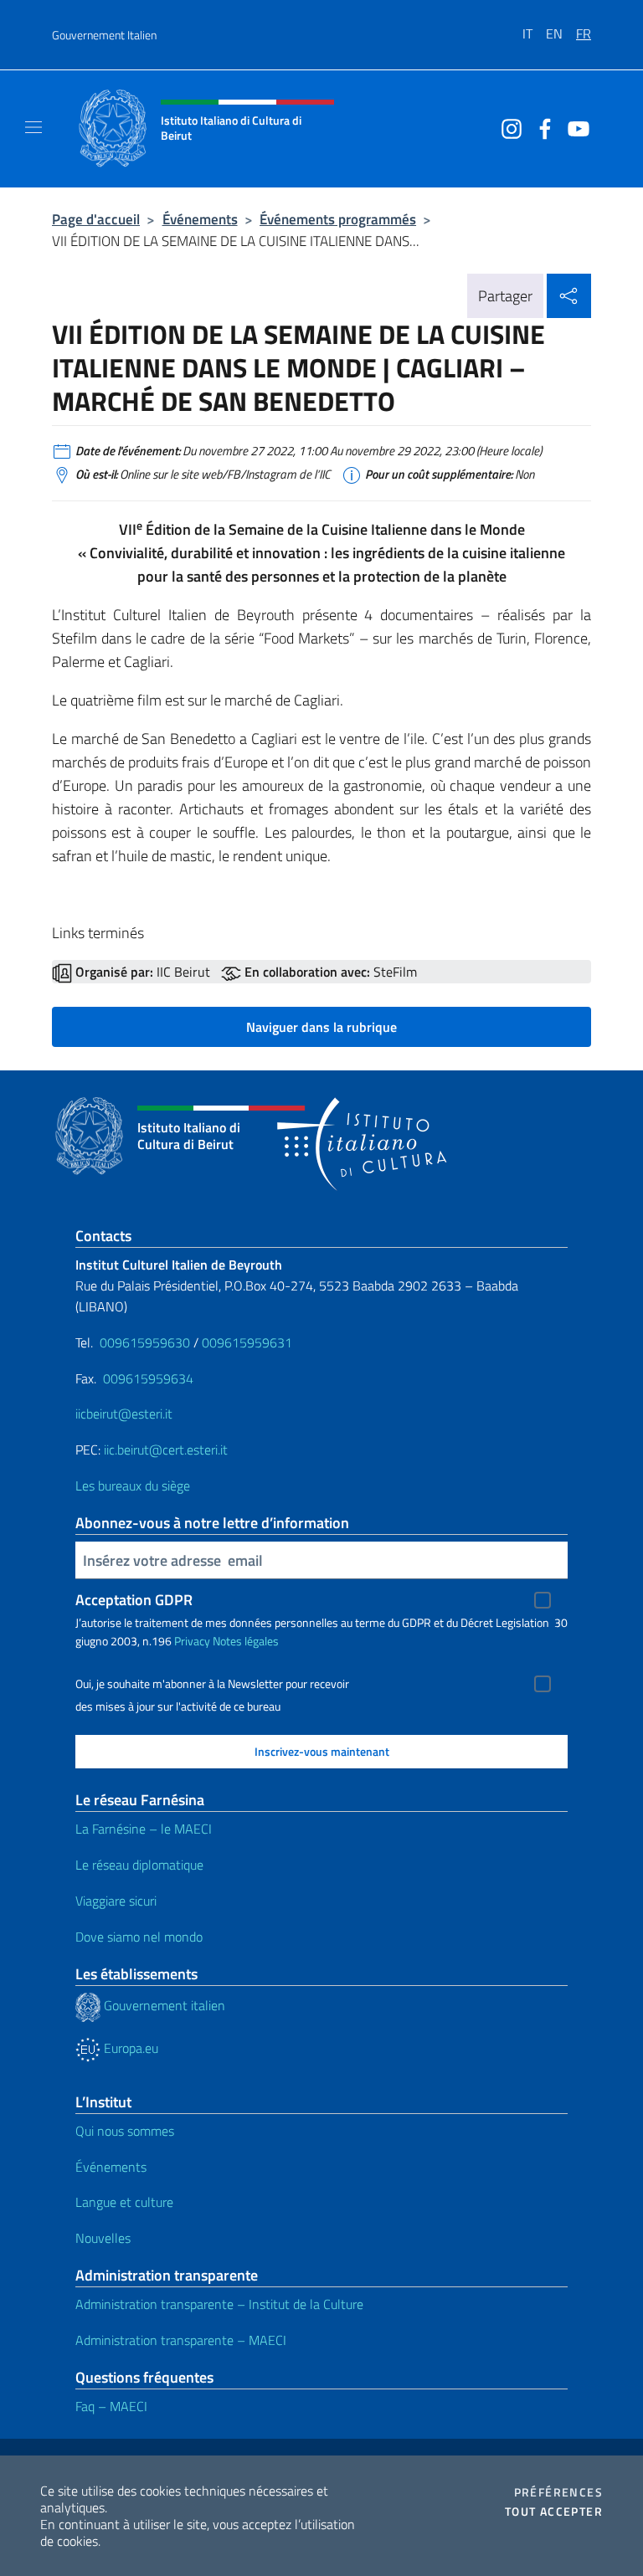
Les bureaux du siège (133, 1486)
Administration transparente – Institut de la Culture (219, 2304)
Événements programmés (338, 219)
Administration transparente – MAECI (181, 2340)
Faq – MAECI (111, 2406)
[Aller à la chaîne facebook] (541, 127)
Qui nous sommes (125, 2131)
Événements (200, 219)
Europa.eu (129, 2048)
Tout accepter (554, 2512)
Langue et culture (124, 2202)
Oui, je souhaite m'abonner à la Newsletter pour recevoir (212, 1684)
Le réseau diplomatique (139, 1865)
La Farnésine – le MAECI (144, 1829)
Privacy (192, 1641)
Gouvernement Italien (104, 35)
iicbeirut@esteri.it (124, 1414)
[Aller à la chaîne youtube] (574, 127)
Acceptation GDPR (134, 1600)
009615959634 (148, 1378)
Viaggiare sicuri (116, 1901)
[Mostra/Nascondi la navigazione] (33, 127)
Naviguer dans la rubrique (321, 1027)
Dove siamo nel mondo (139, 1937)
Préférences (558, 2492)
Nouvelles (103, 2238)
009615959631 (247, 1342)
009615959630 (145, 1342)
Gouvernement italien (163, 2005)
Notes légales (246, 1641)
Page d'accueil (96, 219)
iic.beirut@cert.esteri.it (166, 1450)
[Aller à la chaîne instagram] (507, 127)
